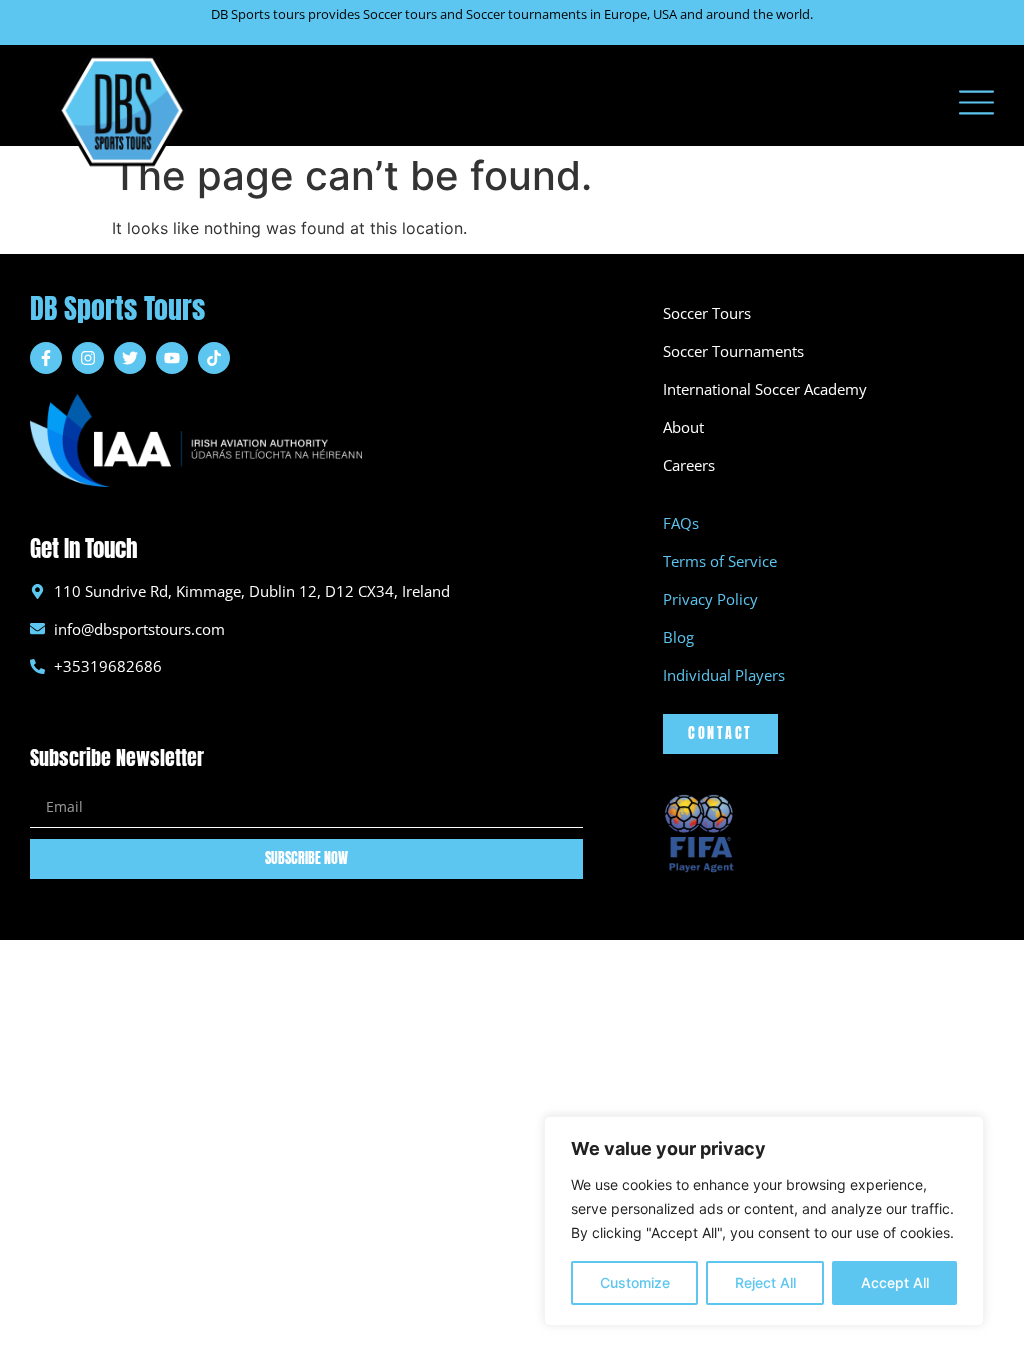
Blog (678, 637)
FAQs (681, 523)
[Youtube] (172, 358)
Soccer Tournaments (733, 351)
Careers (689, 465)
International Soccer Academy (765, 389)
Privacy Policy (710, 599)
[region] (764, 1221)
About (683, 427)
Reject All (765, 1282)
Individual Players (724, 675)
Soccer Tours (707, 313)
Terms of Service (720, 561)
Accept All (895, 1282)
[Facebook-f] (46, 358)
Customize (635, 1282)
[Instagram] (88, 358)
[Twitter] (130, 358)
